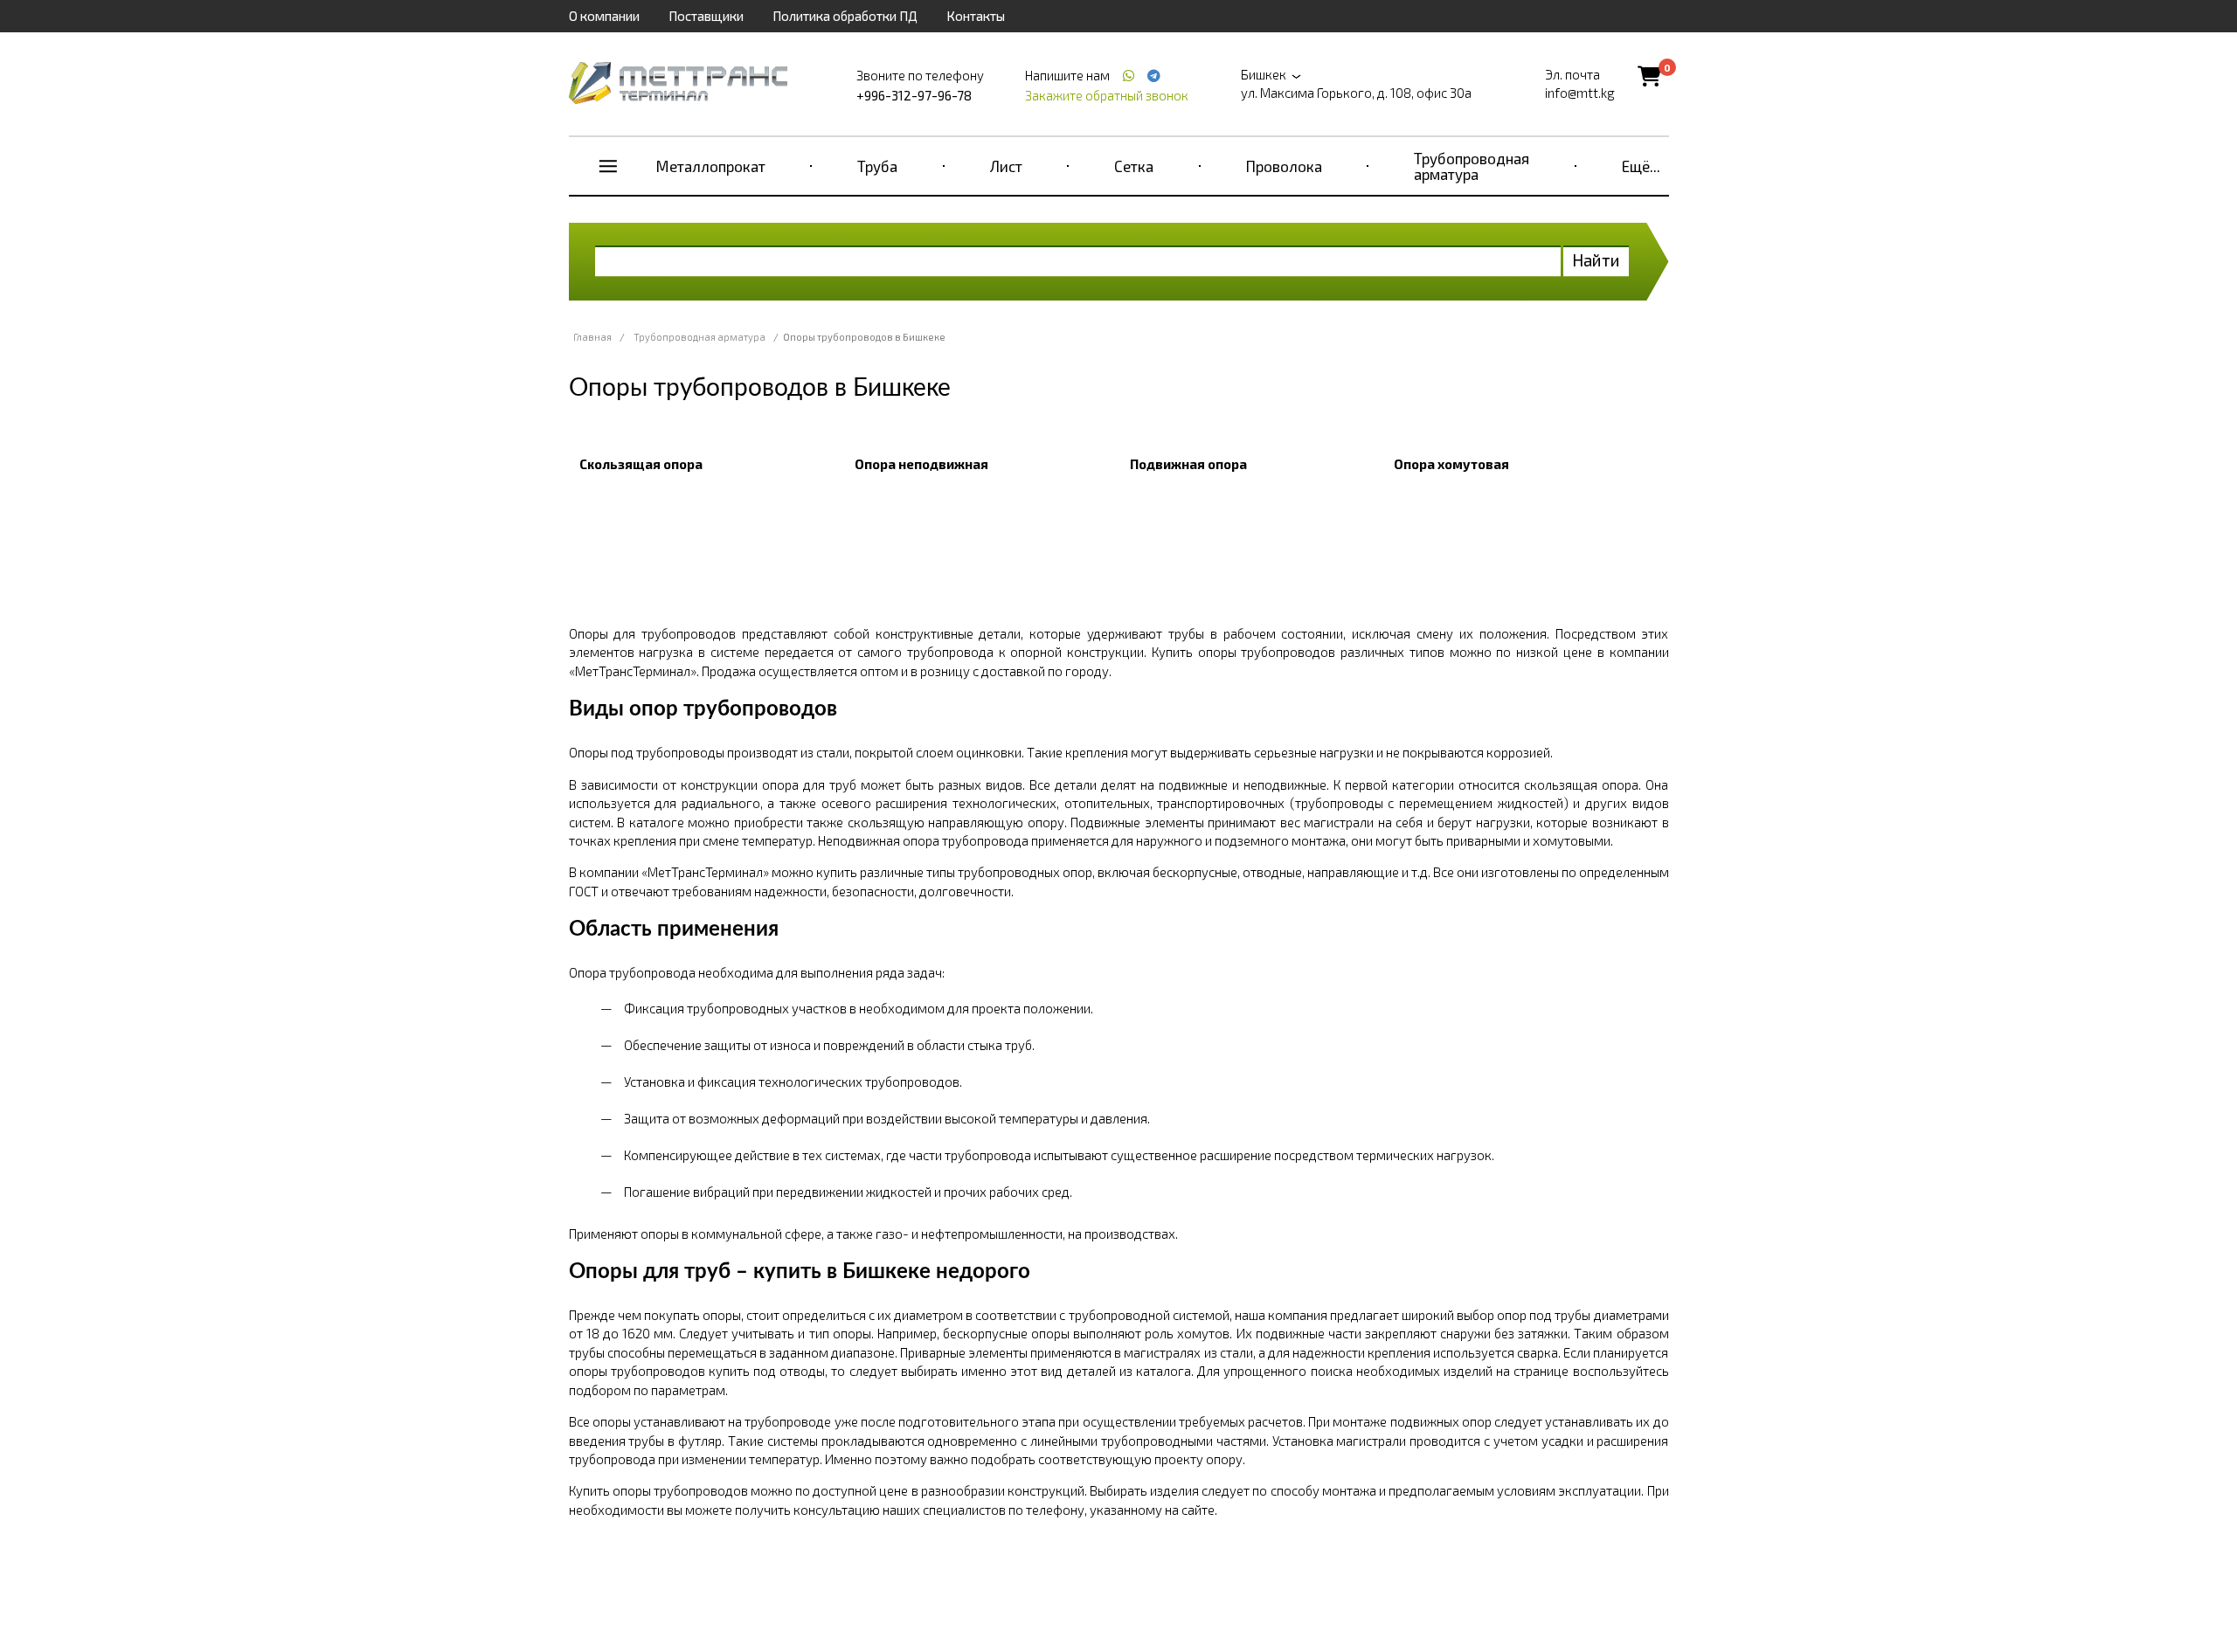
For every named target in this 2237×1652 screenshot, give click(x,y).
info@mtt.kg (1580, 93)
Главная (592, 337)
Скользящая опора (641, 464)
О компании (604, 16)
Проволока (1284, 166)
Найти (1596, 260)
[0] (1649, 76)
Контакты (976, 16)
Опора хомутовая (1451, 464)
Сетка (1134, 166)
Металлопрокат (711, 166)
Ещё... (1641, 166)
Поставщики (706, 16)
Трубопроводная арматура (1472, 166)
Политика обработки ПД (845, 16)
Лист (1006, 166)
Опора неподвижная (921, 464)
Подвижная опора (1188, 464)
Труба (877, 166)
